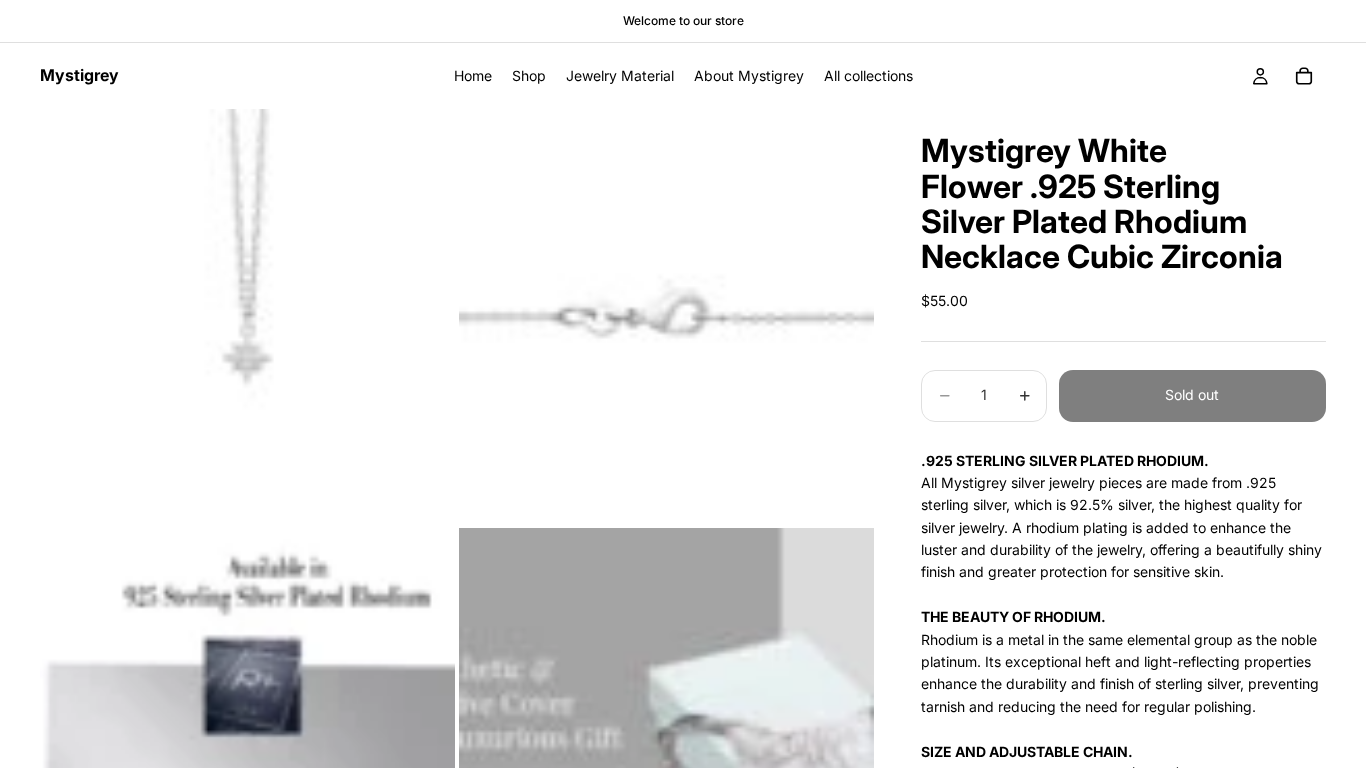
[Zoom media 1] (247, 316)
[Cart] (1304, 76)
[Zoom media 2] (666, 316)
